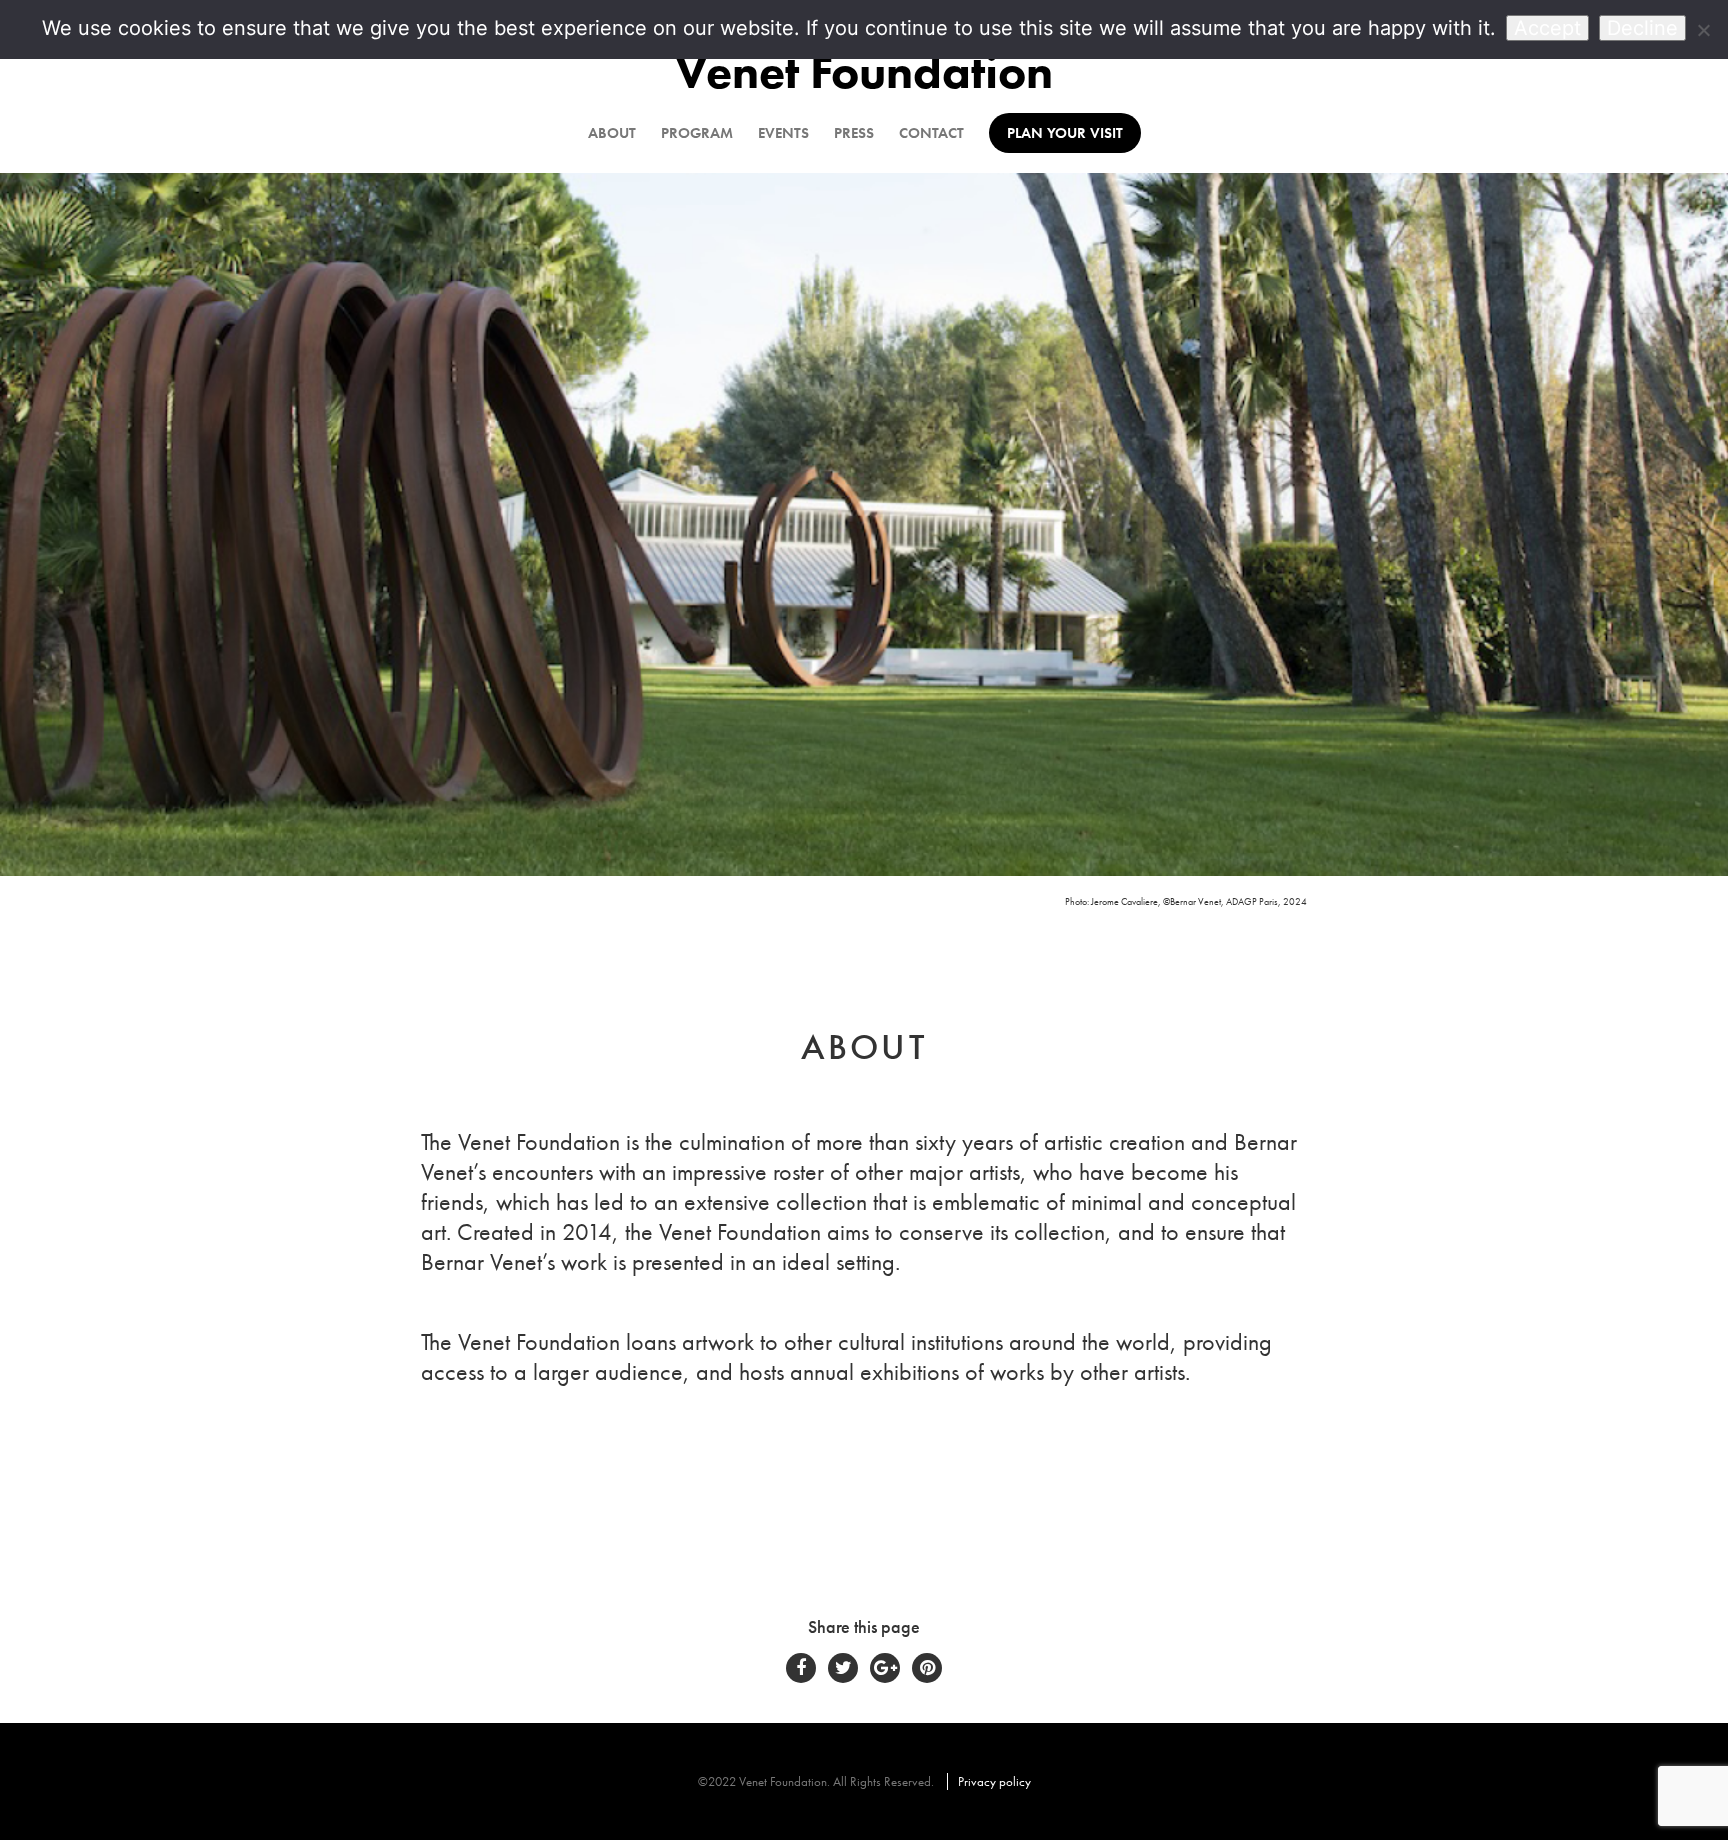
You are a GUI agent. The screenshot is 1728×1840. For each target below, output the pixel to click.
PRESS (854, 133)
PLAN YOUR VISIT (1065, 133)
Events (783, 133)
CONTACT (931, 133)
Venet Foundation (864, 71)
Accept (1547, 28)
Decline (1642, 28)
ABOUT (612, 133)
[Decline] (1703, 30)
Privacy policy (994, 1781)
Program (697, 133)
